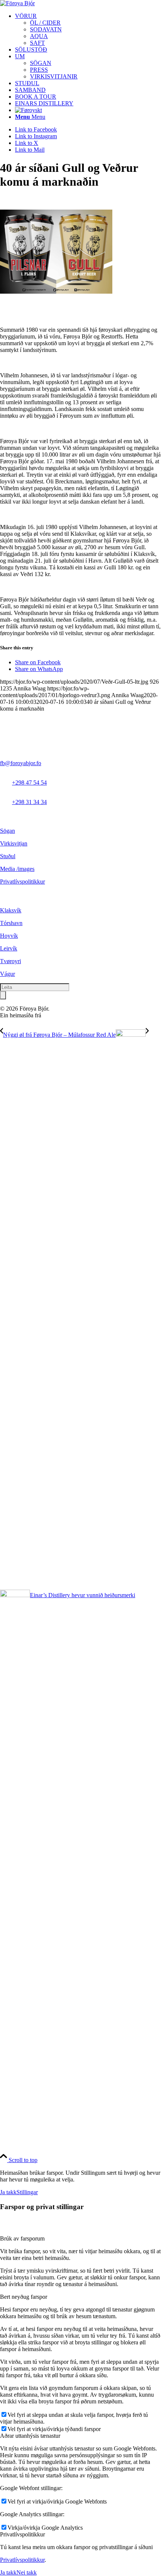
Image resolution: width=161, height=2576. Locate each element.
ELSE (50, 1015)
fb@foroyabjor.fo (21, 763)
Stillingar (27, 2192)
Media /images (17, 869)
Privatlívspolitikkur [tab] (22, 2534)
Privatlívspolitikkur (22, 882)
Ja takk (8, 2192)
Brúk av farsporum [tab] (22, 2238)
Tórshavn (11, 923)
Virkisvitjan (14, 843)
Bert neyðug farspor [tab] (24, 2297)
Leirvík (9, 948)
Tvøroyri (10, 961)
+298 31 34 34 (29, 802)
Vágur (7, 974)
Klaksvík (11, 910)
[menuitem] (88, 30)
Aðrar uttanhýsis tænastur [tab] (30, 2436)
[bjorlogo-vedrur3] (17, 3)
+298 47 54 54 (29, 783)
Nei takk (27, 2572)
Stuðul (8, 856)
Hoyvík (9, 936)
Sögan (7, 831)
